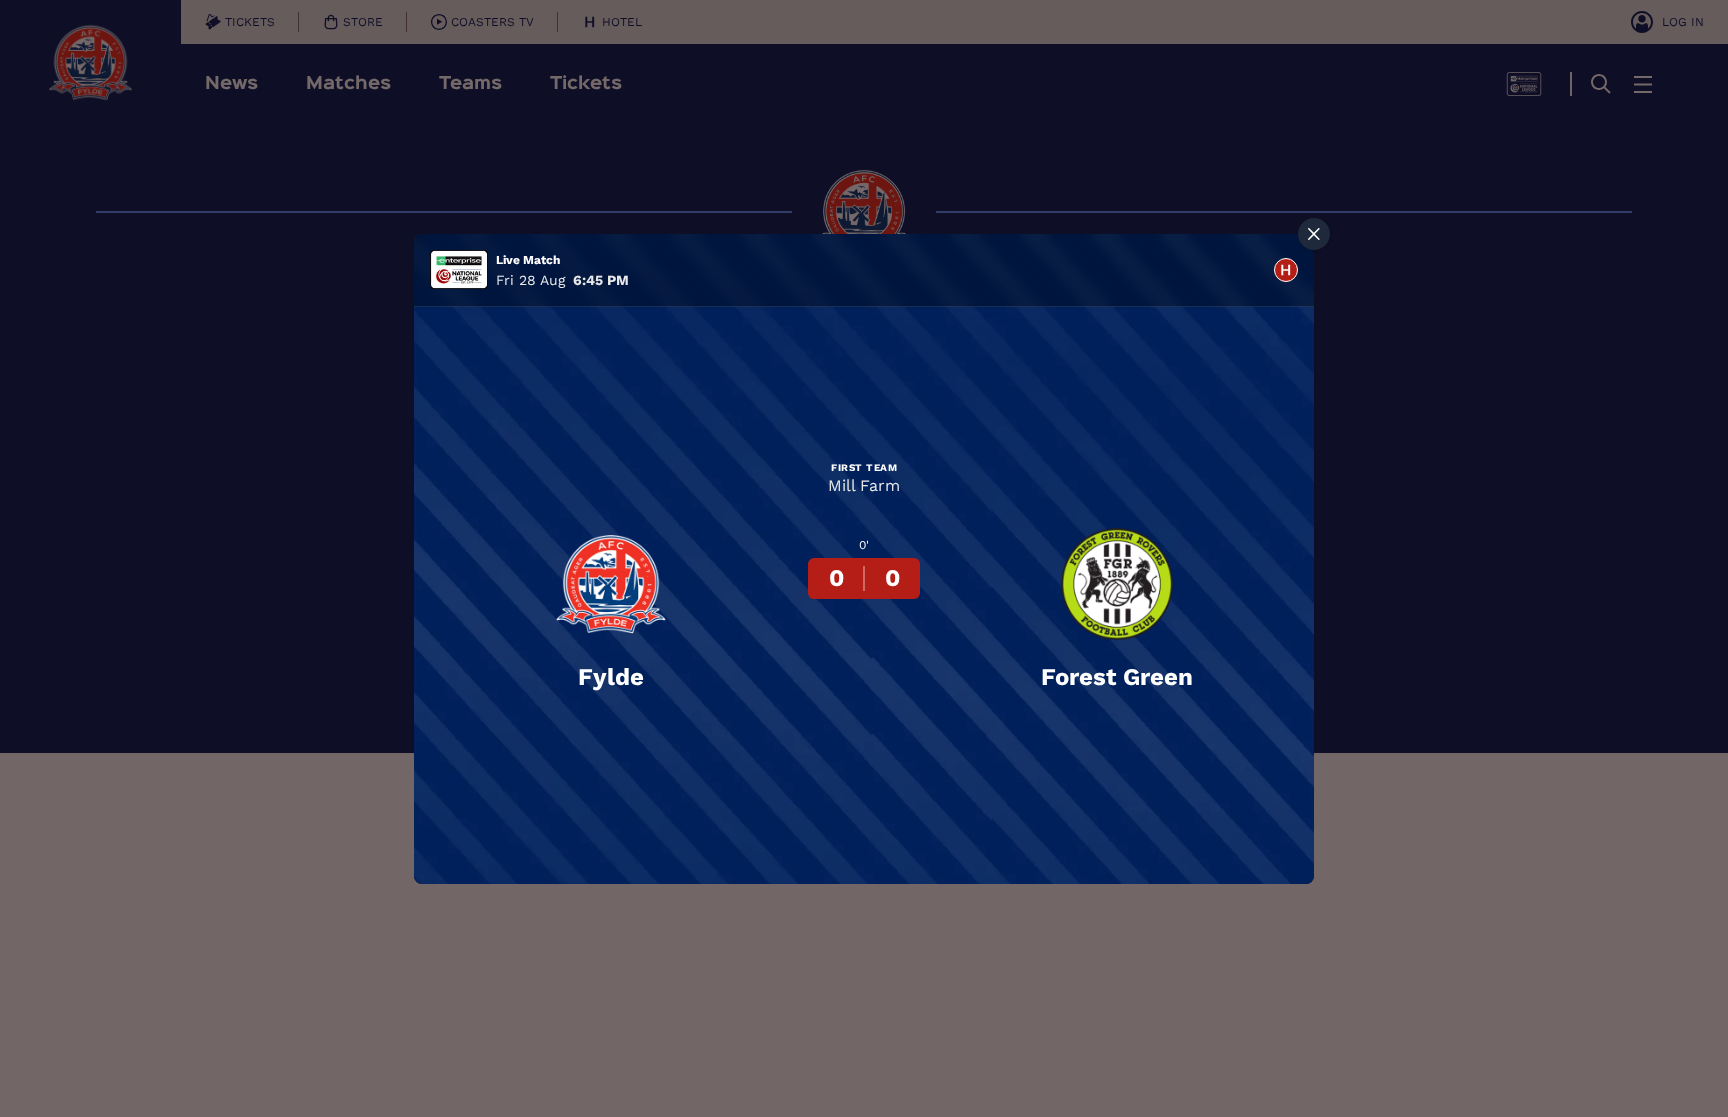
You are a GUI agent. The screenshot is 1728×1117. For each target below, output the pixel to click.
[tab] (1286, 270)
